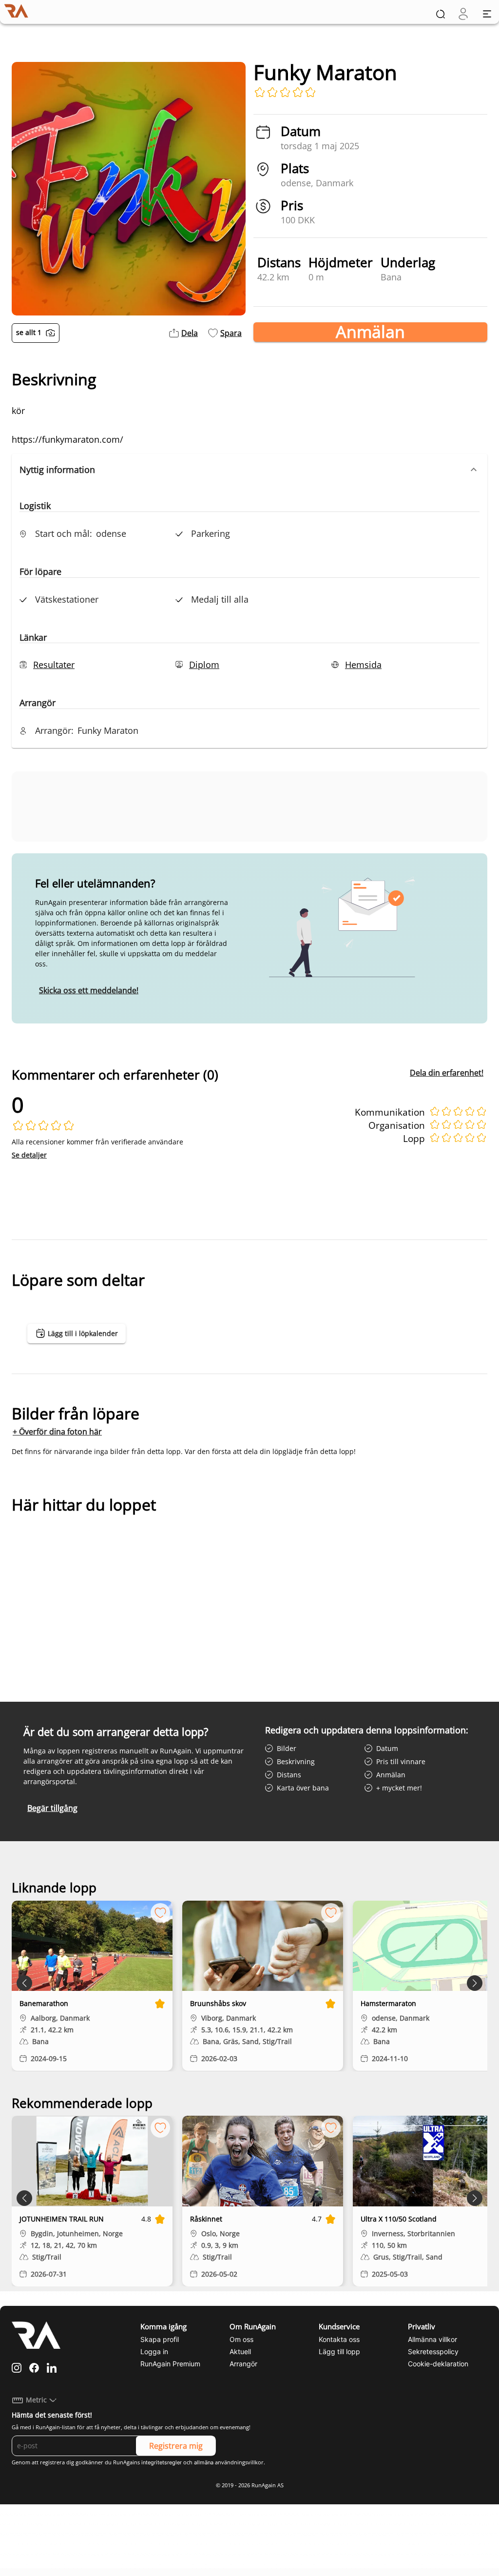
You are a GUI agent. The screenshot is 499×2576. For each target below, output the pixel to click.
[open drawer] (487, 14)
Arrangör (243, 2364)
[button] (249, 470)
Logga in (154, 2351)
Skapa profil (160, 2339)
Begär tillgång (52, 1808)
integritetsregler (162, 2462)
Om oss (241, 2339)
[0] (463, 14)
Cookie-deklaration (438, 2364)
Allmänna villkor (432, 2339)
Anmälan (370, 332)
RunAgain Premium (170, 2364)
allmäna (204, 2462)
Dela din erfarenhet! (447, 1073)
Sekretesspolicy (433, 2351)
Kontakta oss (339, 2339)
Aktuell (240, 2351)
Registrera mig (176, 2446)
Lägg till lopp (339, 2351)
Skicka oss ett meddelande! (89, 990)
